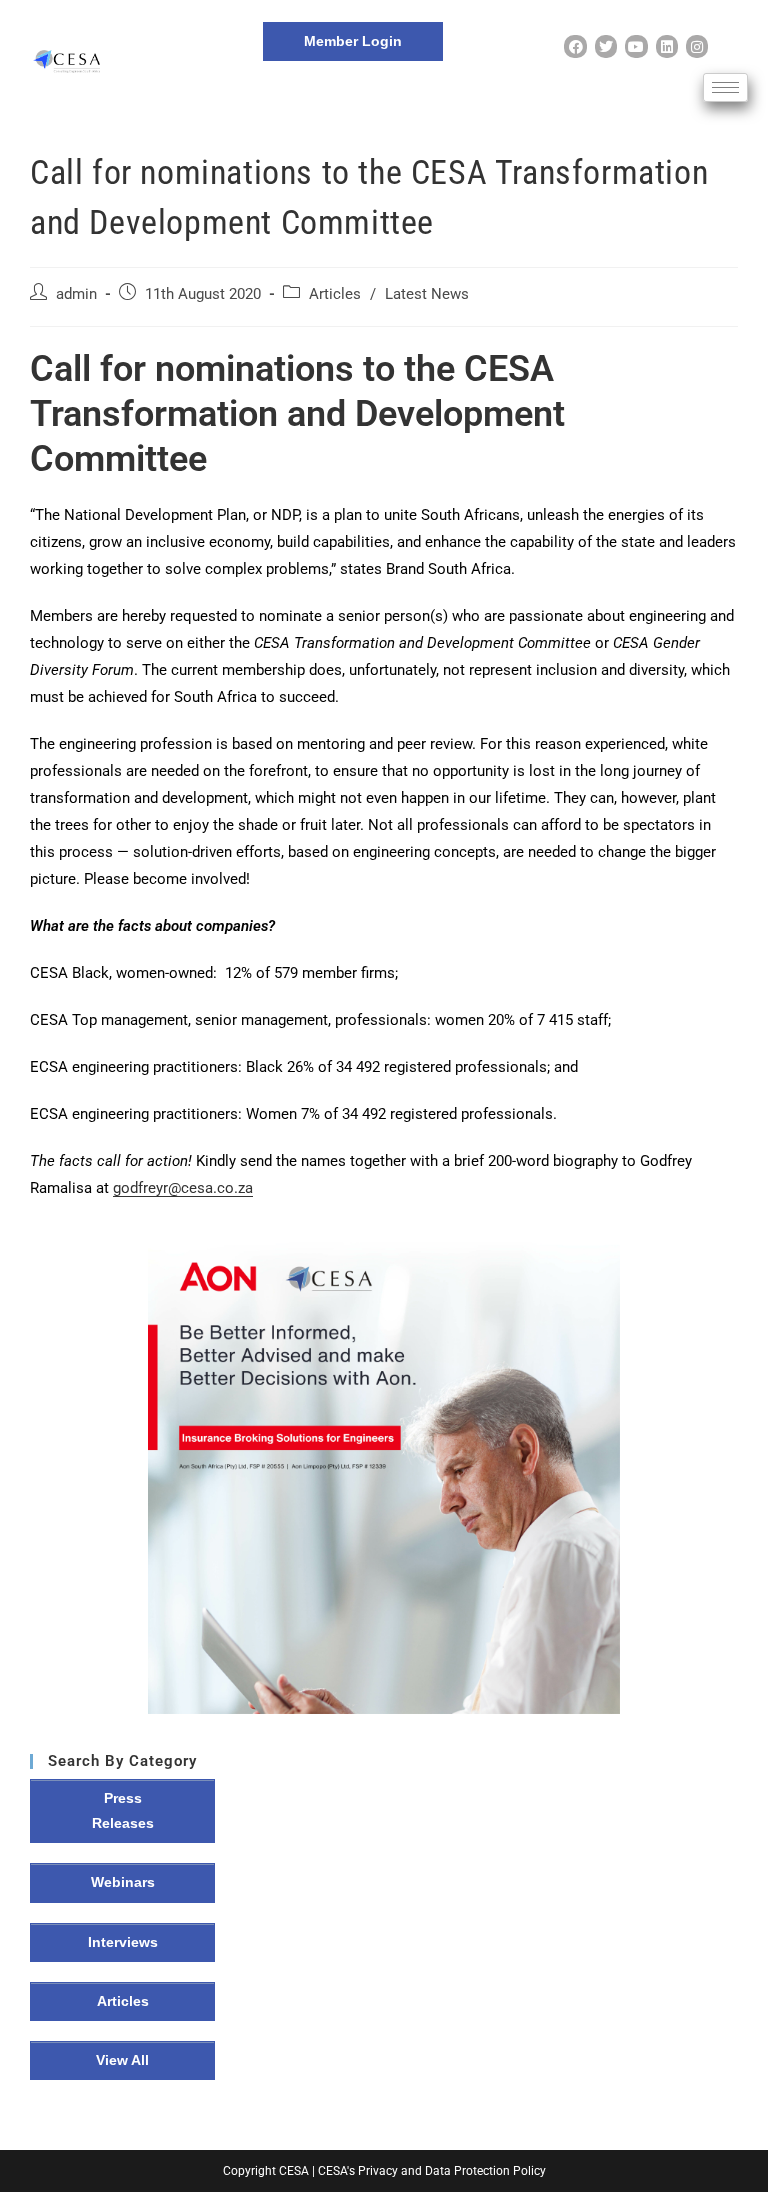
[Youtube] (636, 46)
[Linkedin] (667, 46)
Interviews (123, 1942)
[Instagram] (697, 46)
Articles (335, 294)
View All (122, 2060)
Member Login (353, 41)
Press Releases (123, 1810)
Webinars (123, 1882)
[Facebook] (575, 46)
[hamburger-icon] (725, 87)
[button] (384, 1478)
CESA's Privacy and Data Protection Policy (432, 2171)
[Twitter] (606, 46)
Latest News (427, 294)
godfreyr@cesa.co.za (183, 1188)
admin (76, 294)
